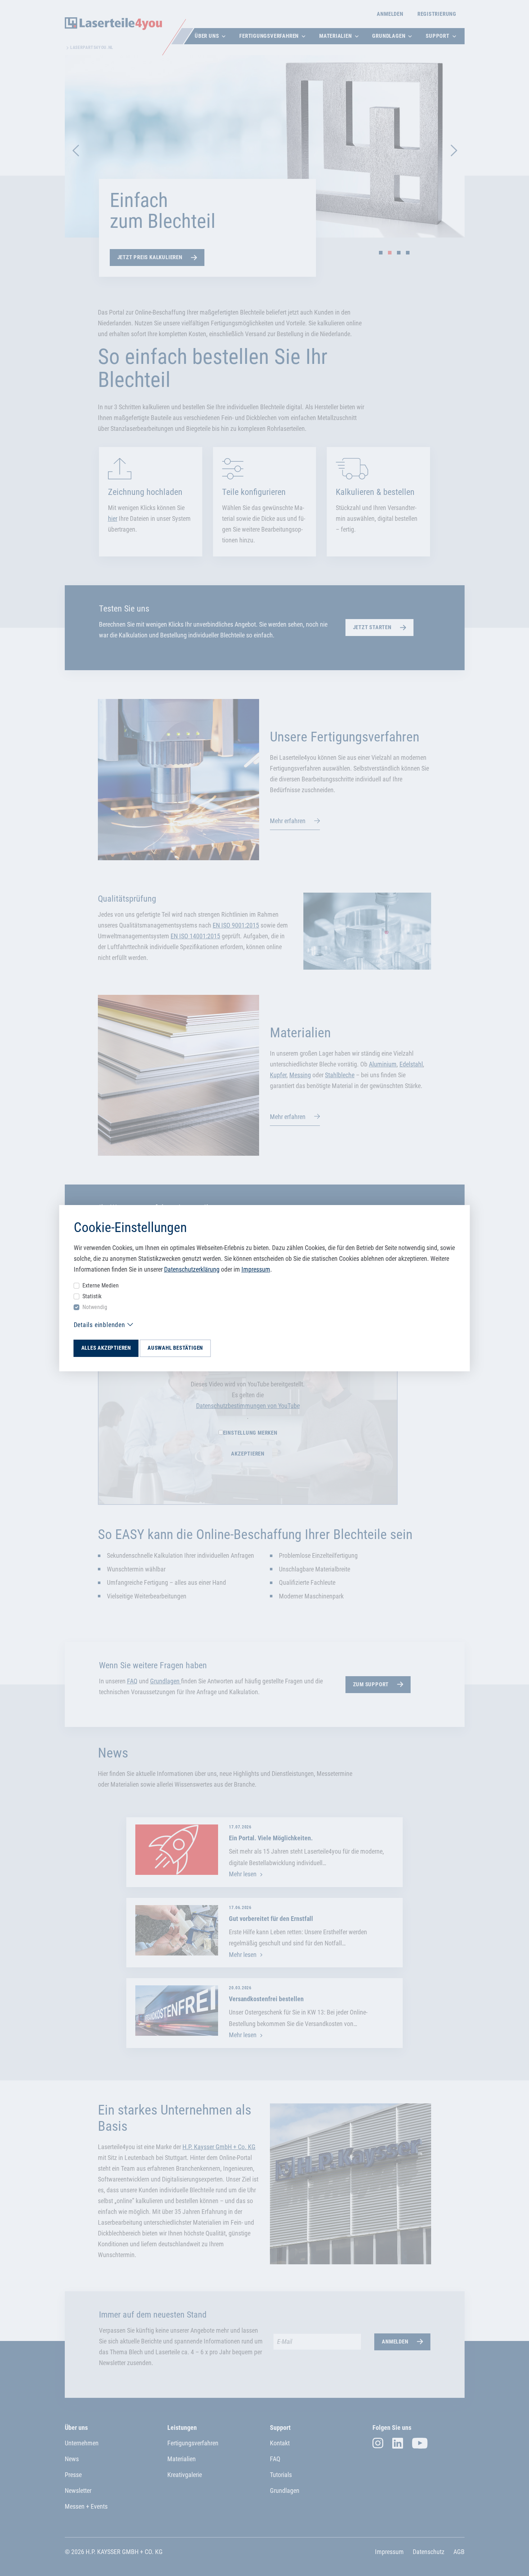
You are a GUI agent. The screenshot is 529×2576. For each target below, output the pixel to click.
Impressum (256, 1269)
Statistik (92, 1296)
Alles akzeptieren (106, 1348)
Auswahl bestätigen (175, 1348)
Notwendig (95, 1307)
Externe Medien (101, 1285)
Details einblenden (100, 1325)
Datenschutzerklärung (192, 1269)
